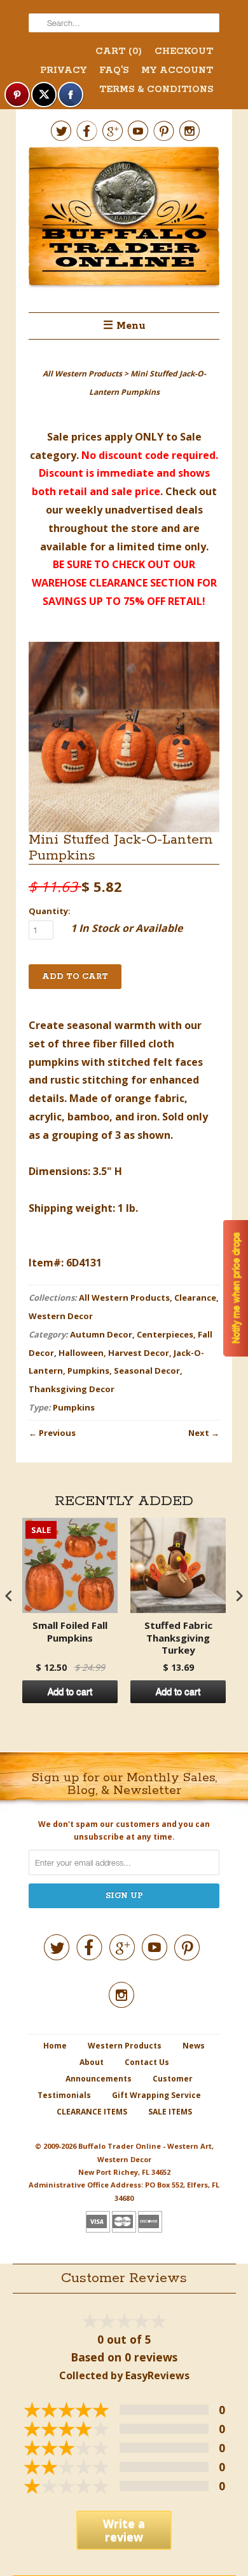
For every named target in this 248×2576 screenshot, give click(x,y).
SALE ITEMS (170, 2112)
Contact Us (147, 2062)
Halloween (81, 1353)
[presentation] (9, 1596)
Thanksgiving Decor (72, 1389)
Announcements (99, 2079)
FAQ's (114, 70)
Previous (57, 1433)
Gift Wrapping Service (156, 2095)
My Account (177, 70)
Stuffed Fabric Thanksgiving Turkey (178, 1638)
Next (199, 1433)
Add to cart (70, 1692)
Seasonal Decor (147, 1371)
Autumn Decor (101, 1334)
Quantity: (50, 911)
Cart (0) (119, 51)
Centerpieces (165, 1334)
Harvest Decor (139, 1353)
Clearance (195, 1298)
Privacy (63, 70)
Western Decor (61, 1316)
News (194, 2046)
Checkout (184, 51)
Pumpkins (88, 1371)
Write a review (124, 2530)
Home (55, 2046)
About (92, 2062)
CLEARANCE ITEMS (92, 2112)
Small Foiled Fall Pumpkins (70, 1632)
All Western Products (124, 1298)
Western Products (125, 2046)
